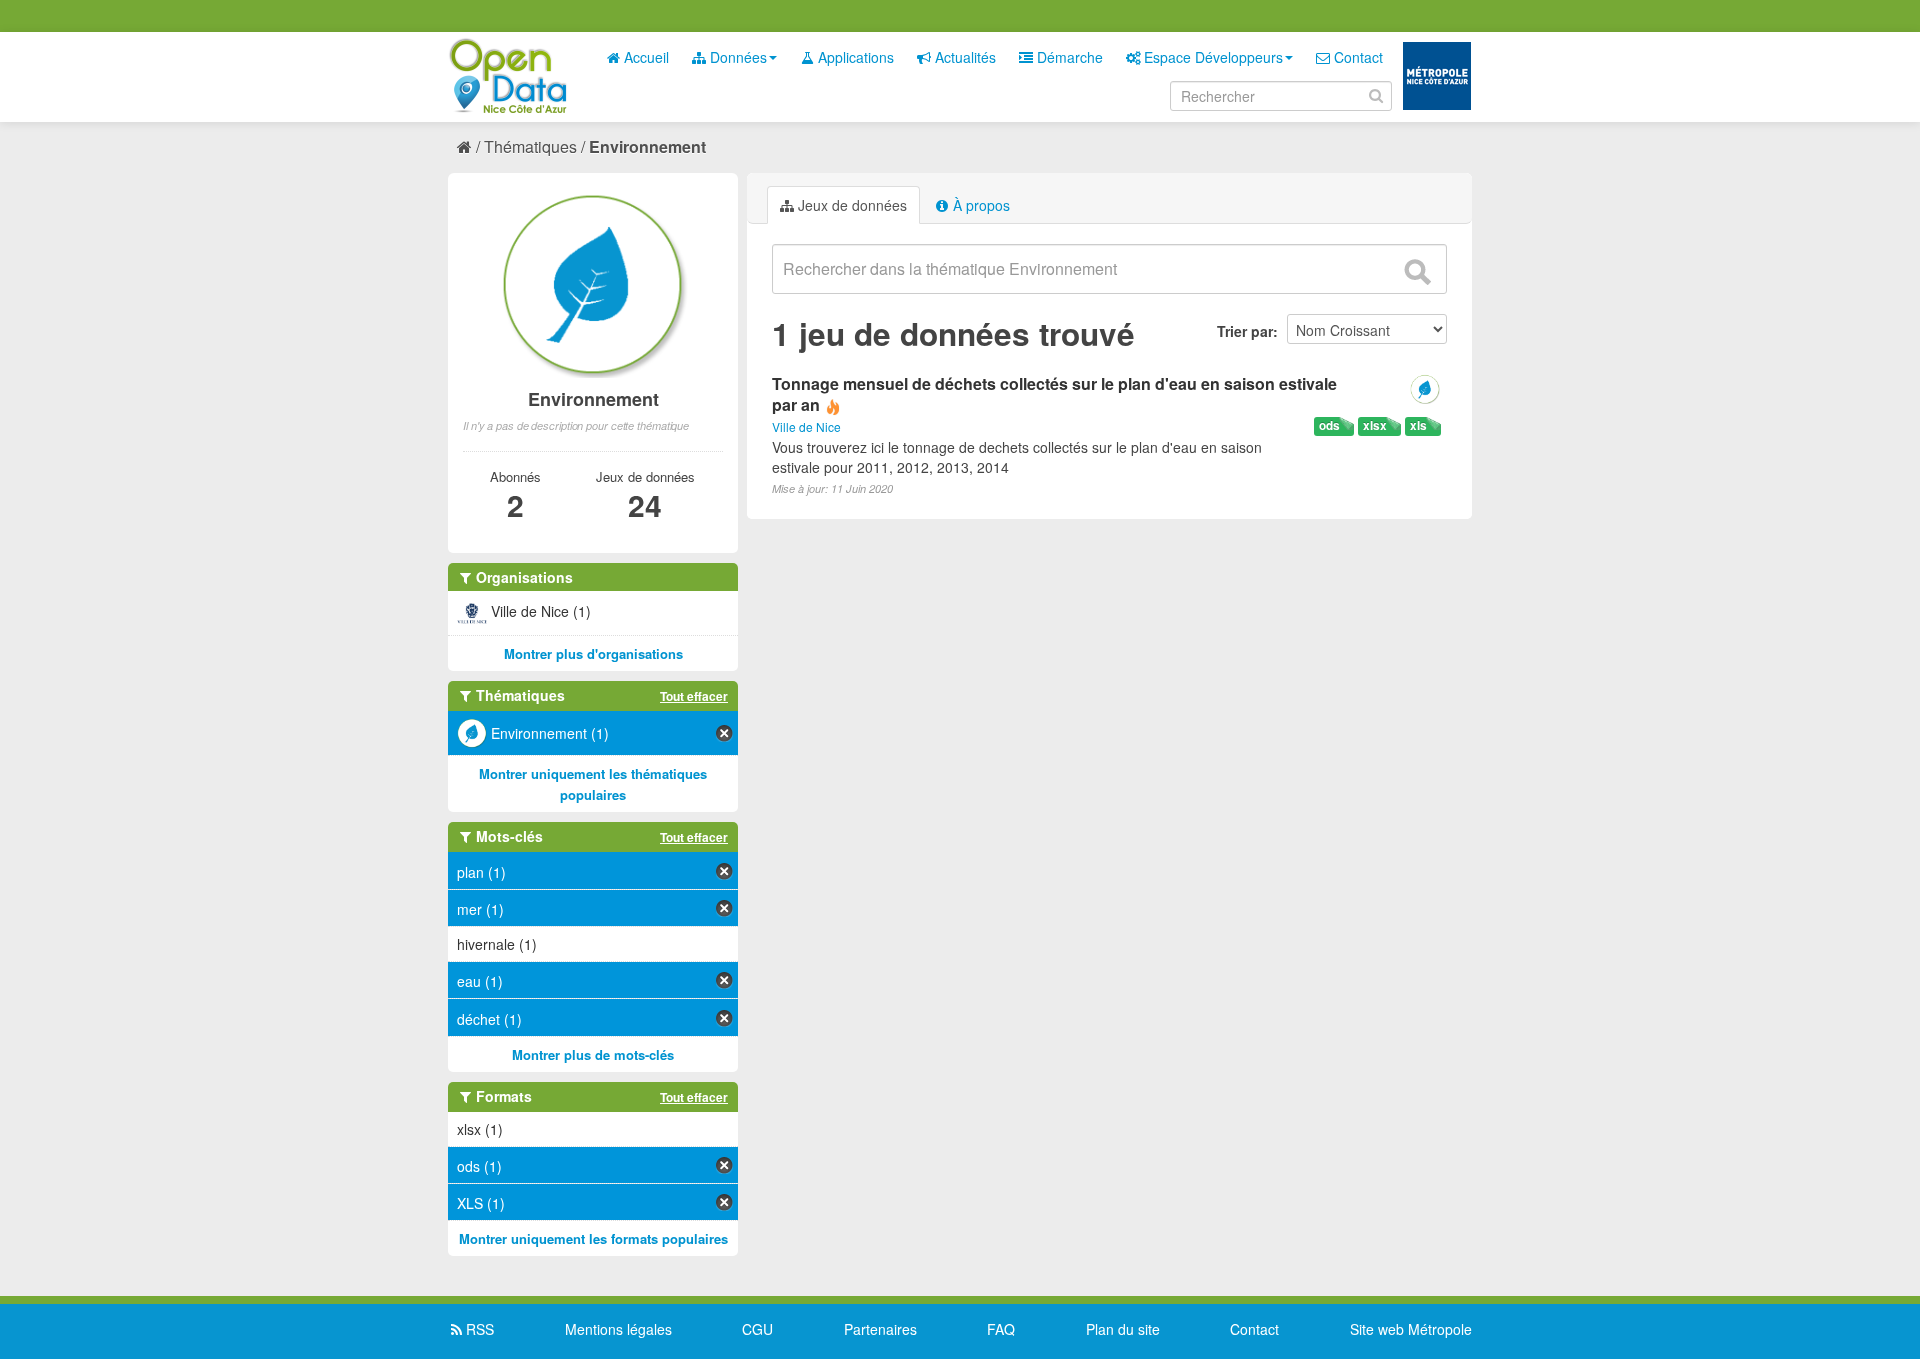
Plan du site (1123, 1329)
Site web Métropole (1411, 1329)
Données (736, 57)
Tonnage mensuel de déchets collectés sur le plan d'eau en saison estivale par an (1054, 394)
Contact (1356, 57)
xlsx (1375, 425)
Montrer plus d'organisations (593, 653)
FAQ (1001, 1329)
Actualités (963, 57)
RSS (478, 1329)
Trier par (1245, 331)
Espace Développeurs (1211, 57)
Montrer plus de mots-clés (593, 1054)
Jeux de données (850, 205)
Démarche (1068, 57)
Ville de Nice (806, 426)
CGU (757, 1329)
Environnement (647, 146)
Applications (854, 57)
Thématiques (530, 146)
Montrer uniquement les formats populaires (593, 1238)
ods (1329, 425)
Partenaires (880, 1329)
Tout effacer (694, 696)
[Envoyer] (1417, 272)
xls (1418, 425)
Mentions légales (618, 1329)
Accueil (644, 57)
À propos (979, 205)
